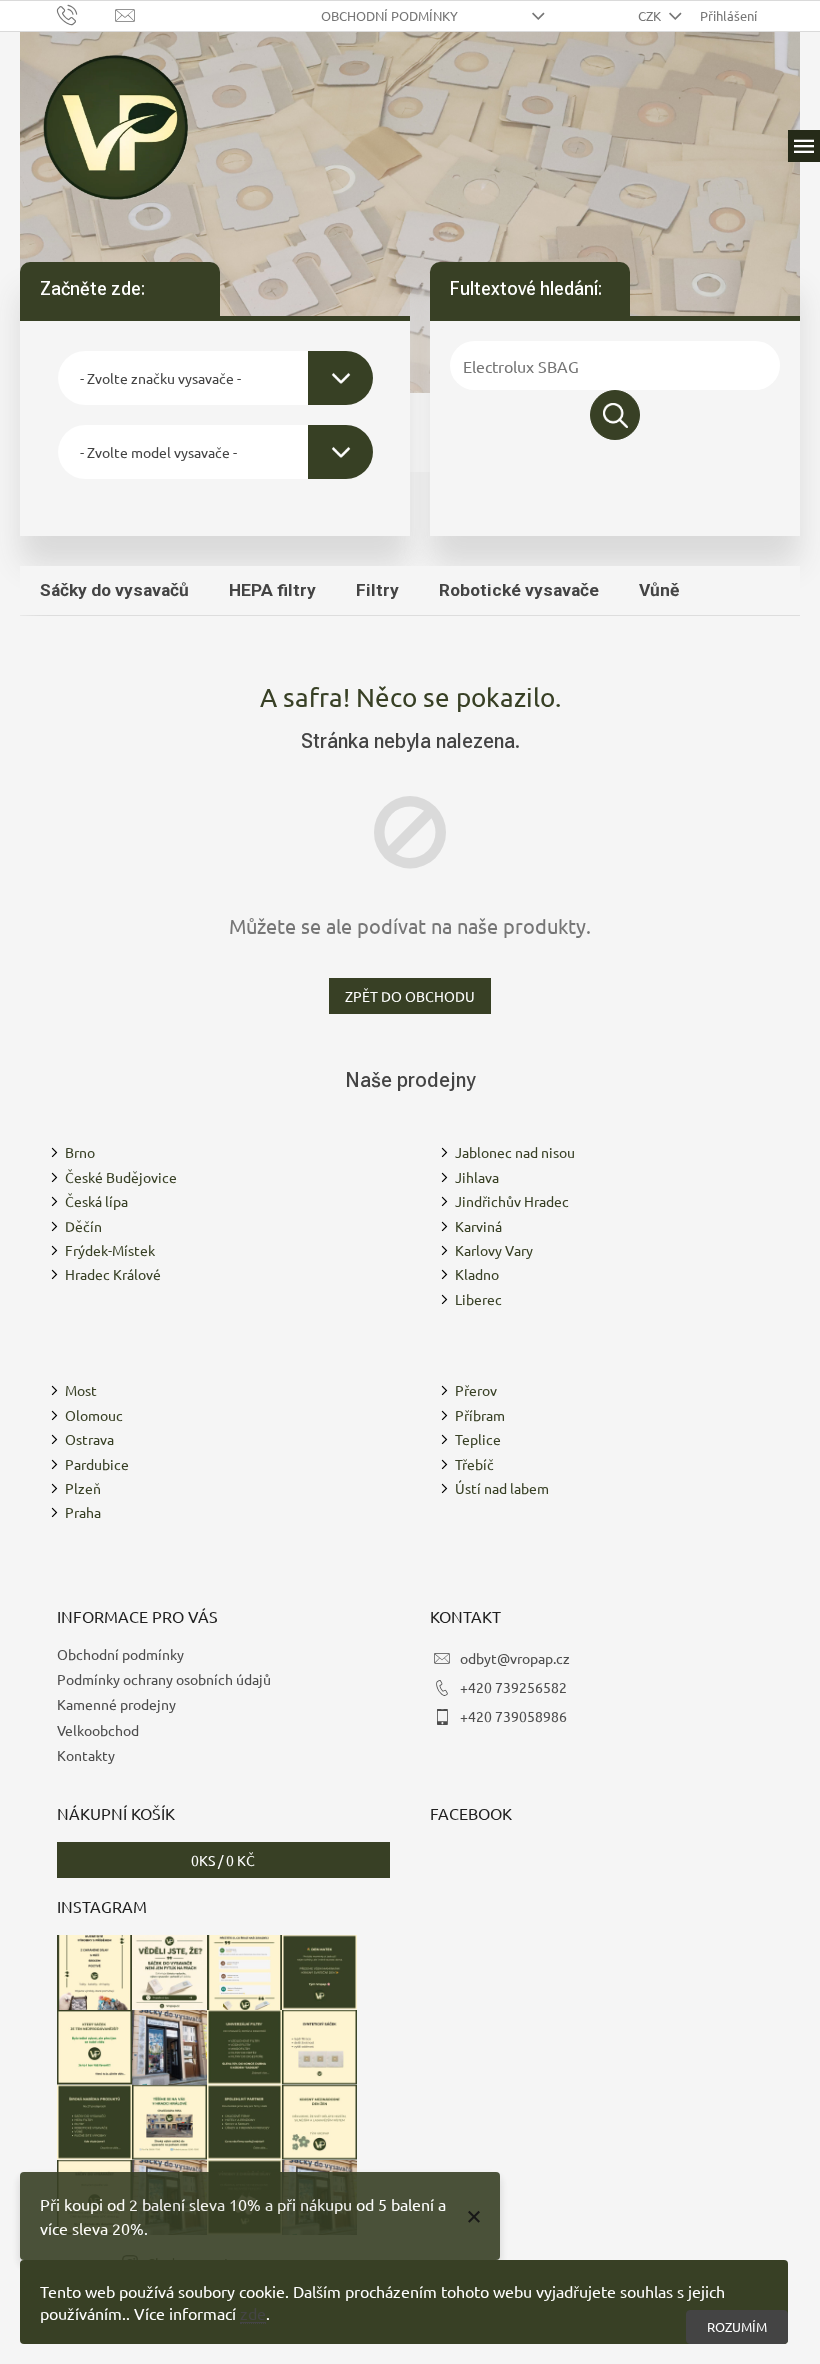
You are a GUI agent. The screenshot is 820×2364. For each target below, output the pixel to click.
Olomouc (94, 1415)
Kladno (477, 1274)
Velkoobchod (98, 1730)
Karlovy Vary (494, 1250)
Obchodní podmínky (389, 15)
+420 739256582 (513, 1687)
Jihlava (477, 1177)
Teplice (478, 1439)
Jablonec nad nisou (515, 1152)
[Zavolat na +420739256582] (86, 13)
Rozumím (737, 2326)
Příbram (480, 1415)
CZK (651, 15)
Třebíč (474, 1464)
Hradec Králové (113, 1274)
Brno (80, 1152)
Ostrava (89, 1439)
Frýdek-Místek (110, 1250)
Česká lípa (96, 1201)
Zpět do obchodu (410, 996)
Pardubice (97, 1464)
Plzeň (83, 1488)
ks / (223, 1860)
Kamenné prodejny (116, 1704)
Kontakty (86, 1755)
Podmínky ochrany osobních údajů (164, 1679)
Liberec (478, 1299)
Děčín (83, 1226)
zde (253, 2313)
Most (81, 1390)
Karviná (478, 1226)
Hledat (615, 415)
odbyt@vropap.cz (515, 1658)
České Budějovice (121, 1177)
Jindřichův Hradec (512, 1201)
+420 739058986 (513, 1716)
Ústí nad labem (502, 1488)
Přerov (476, 1390)
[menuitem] (114, 590)
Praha (83, 1512)
